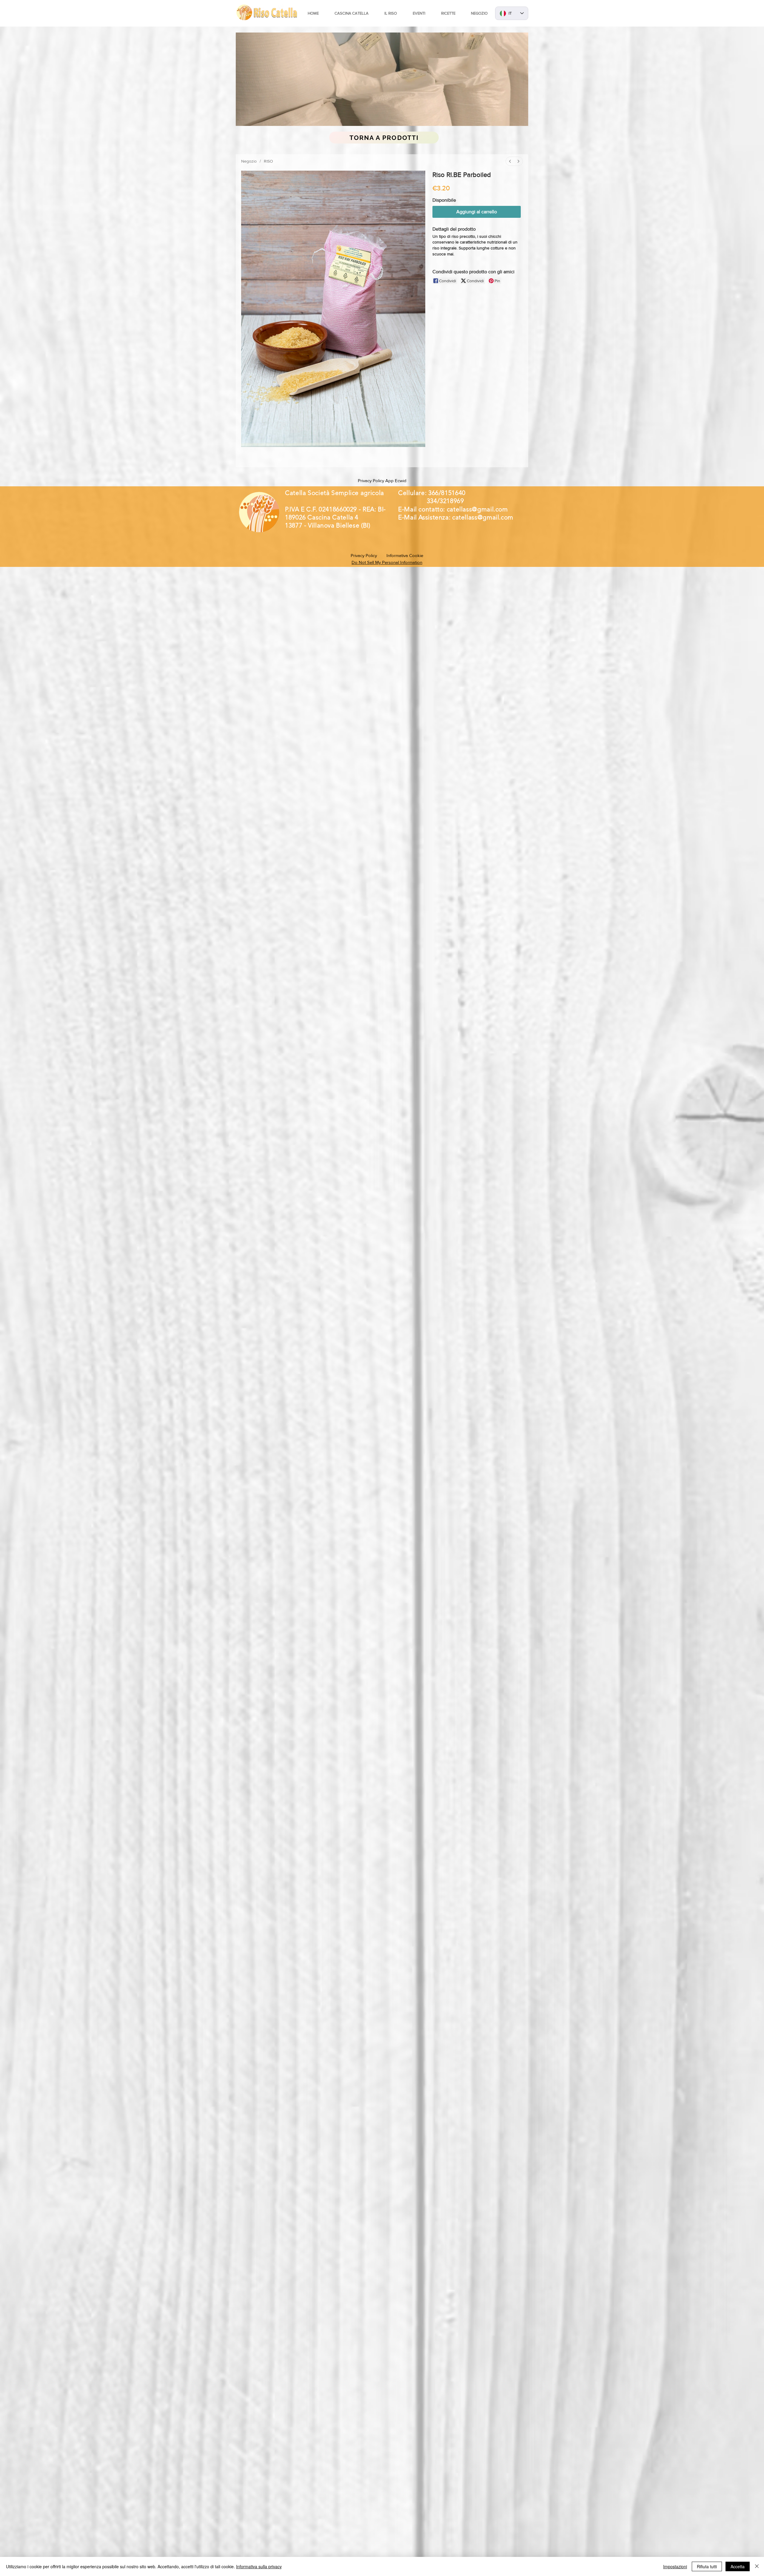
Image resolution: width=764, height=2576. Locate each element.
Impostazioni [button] (675, 2566)
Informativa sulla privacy (259, 2566)
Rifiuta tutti (707, 2566)
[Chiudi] (757, 2566)
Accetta (738, 2566)
